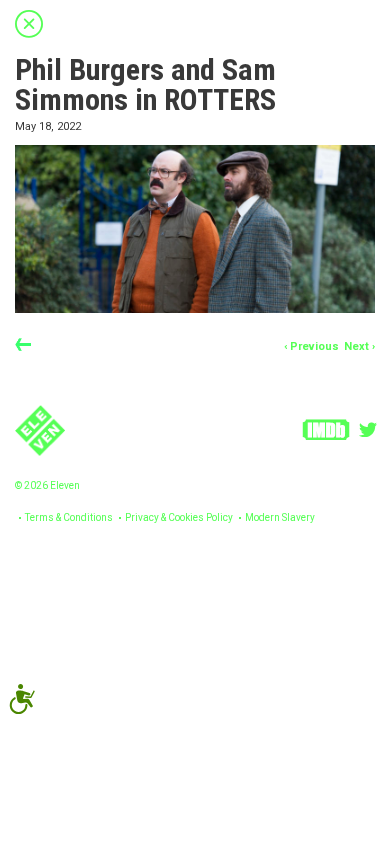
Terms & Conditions (69, 517)
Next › (359, 346)
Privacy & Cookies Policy (179, 517)
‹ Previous (311, 346)
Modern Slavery (280, 517)
